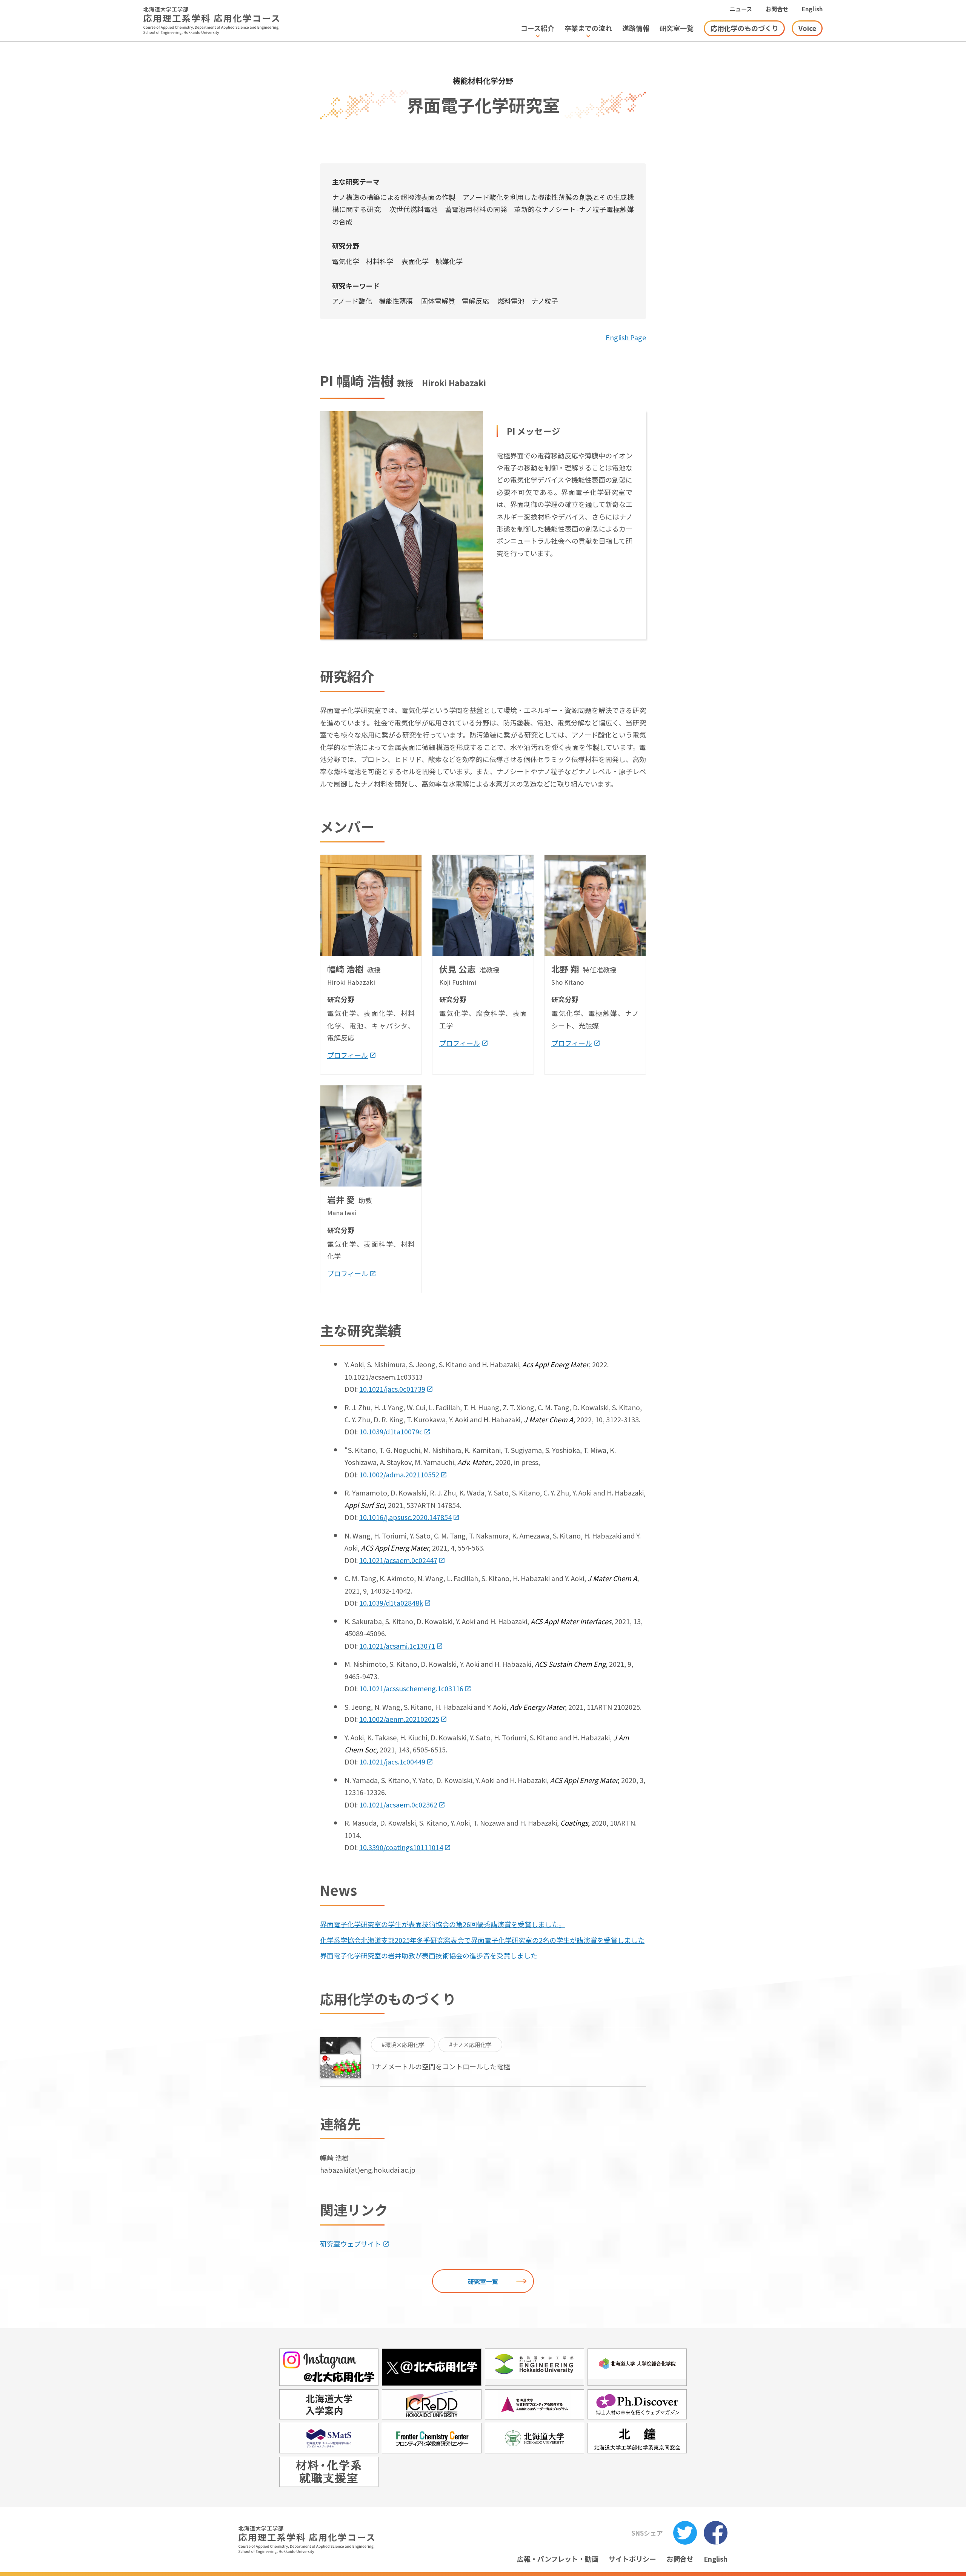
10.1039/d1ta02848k (391, 1603)
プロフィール (348, 1055)
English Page (626, 337)
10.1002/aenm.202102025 (399, 1719)
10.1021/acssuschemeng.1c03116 (411, 1688)
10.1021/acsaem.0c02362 (398, 1804)
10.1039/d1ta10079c (391, 1431)
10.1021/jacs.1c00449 (391, 1761)
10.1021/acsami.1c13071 (397, 1646)
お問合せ (777, 9)
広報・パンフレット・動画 (558, 2559)
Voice (807, 28)
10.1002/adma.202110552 (399, 1474)
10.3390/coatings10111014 (401, 1847)
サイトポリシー (632, 2559)
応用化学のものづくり (744, 28)
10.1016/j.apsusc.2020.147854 (405, 1517)
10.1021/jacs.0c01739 (392, 1389)
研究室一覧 (483, 2281)
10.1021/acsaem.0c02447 (398, 1560)
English (812, 9)
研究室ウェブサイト (351, 2244)
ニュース (741, 9)
